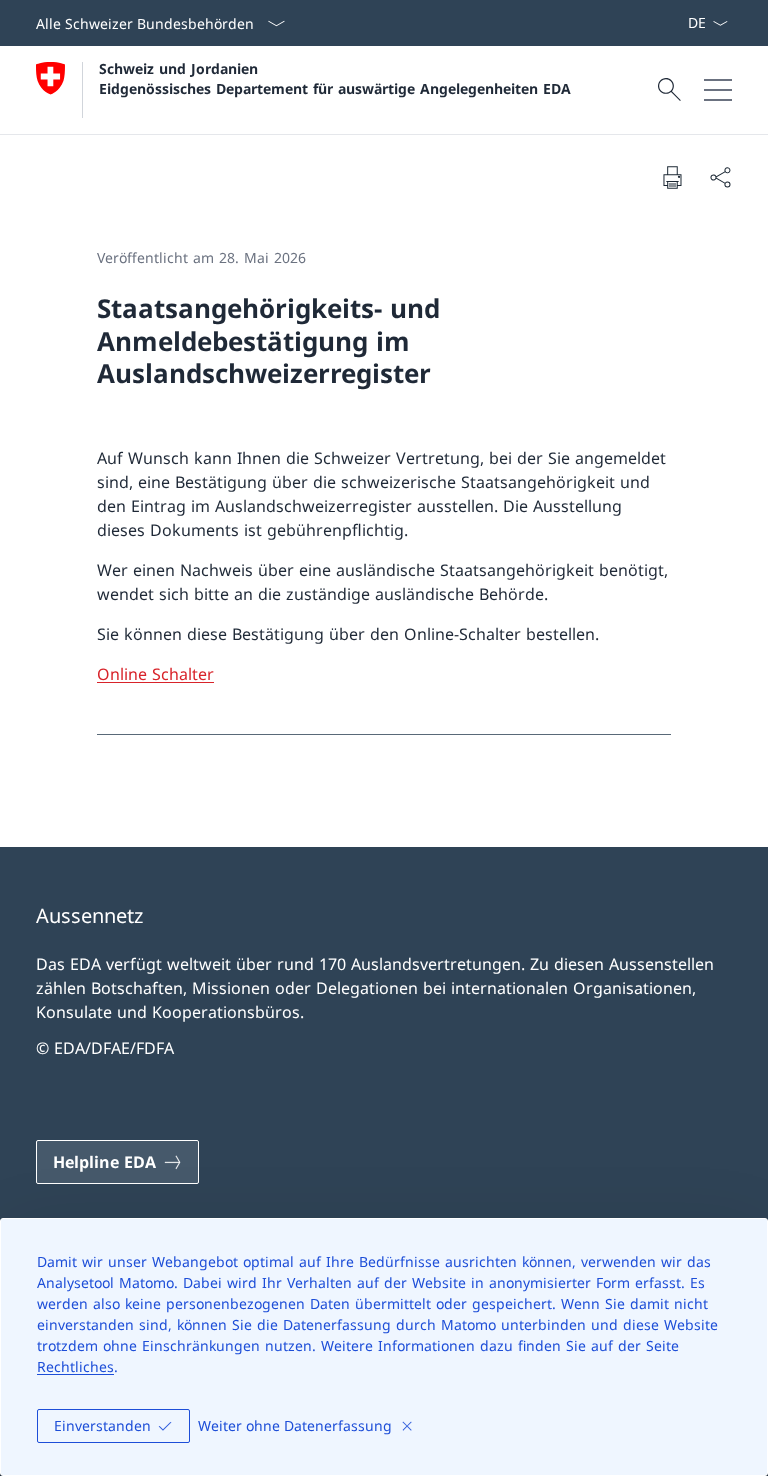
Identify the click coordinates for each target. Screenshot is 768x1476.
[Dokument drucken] (672, 177)
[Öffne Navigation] (718, 90)
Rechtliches (75, 1366)
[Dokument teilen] (720, 177)
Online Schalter (155, 674)
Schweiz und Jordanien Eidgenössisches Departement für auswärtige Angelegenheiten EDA (335, 78)
